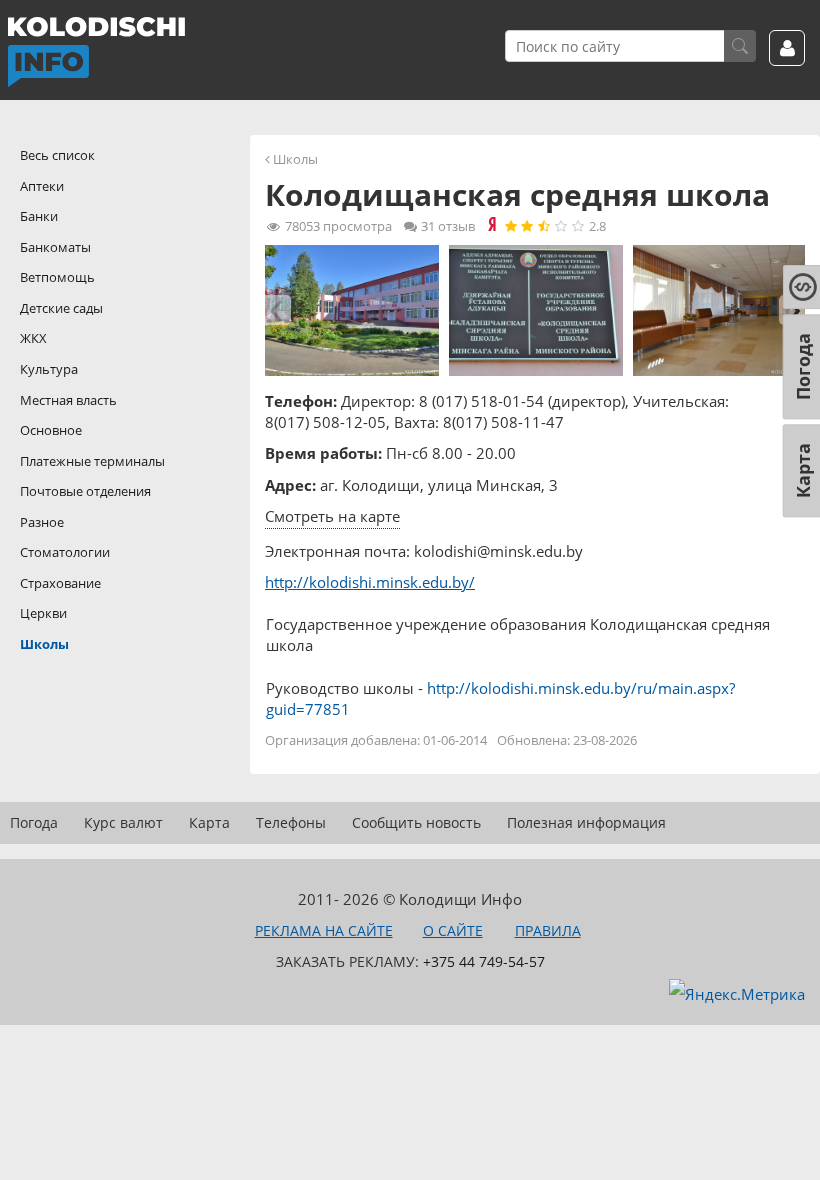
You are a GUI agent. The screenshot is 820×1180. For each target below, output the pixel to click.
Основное (51, 430)
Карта (209, 822)
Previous (278, 310)
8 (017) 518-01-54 (481, 401)
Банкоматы (55, 247)
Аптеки (42, 186)
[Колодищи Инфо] (96, 52)
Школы (295, 159)
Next (792, 310)
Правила (548, 930)
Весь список (57, 155)
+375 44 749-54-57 (484, 961)
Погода (34, 822)
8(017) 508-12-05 (325, 422)
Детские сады (61, 308)
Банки (39, 216)
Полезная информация (586, 822)
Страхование (60, 583)
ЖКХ (33, 338)
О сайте (453, 930)
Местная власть (68, 400)
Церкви (43, 613)
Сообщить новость (416, 822)
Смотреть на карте (332, 516)
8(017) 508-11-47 (503, 422)
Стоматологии (65, 552)
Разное (42, 522)
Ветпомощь (57, 277)
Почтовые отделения (85, 491)
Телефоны (291, 822)
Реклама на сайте (324, 930)
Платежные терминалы (92, 461)
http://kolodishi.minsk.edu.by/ (370, 582)
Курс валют (123, 822)
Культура (49, 369)
